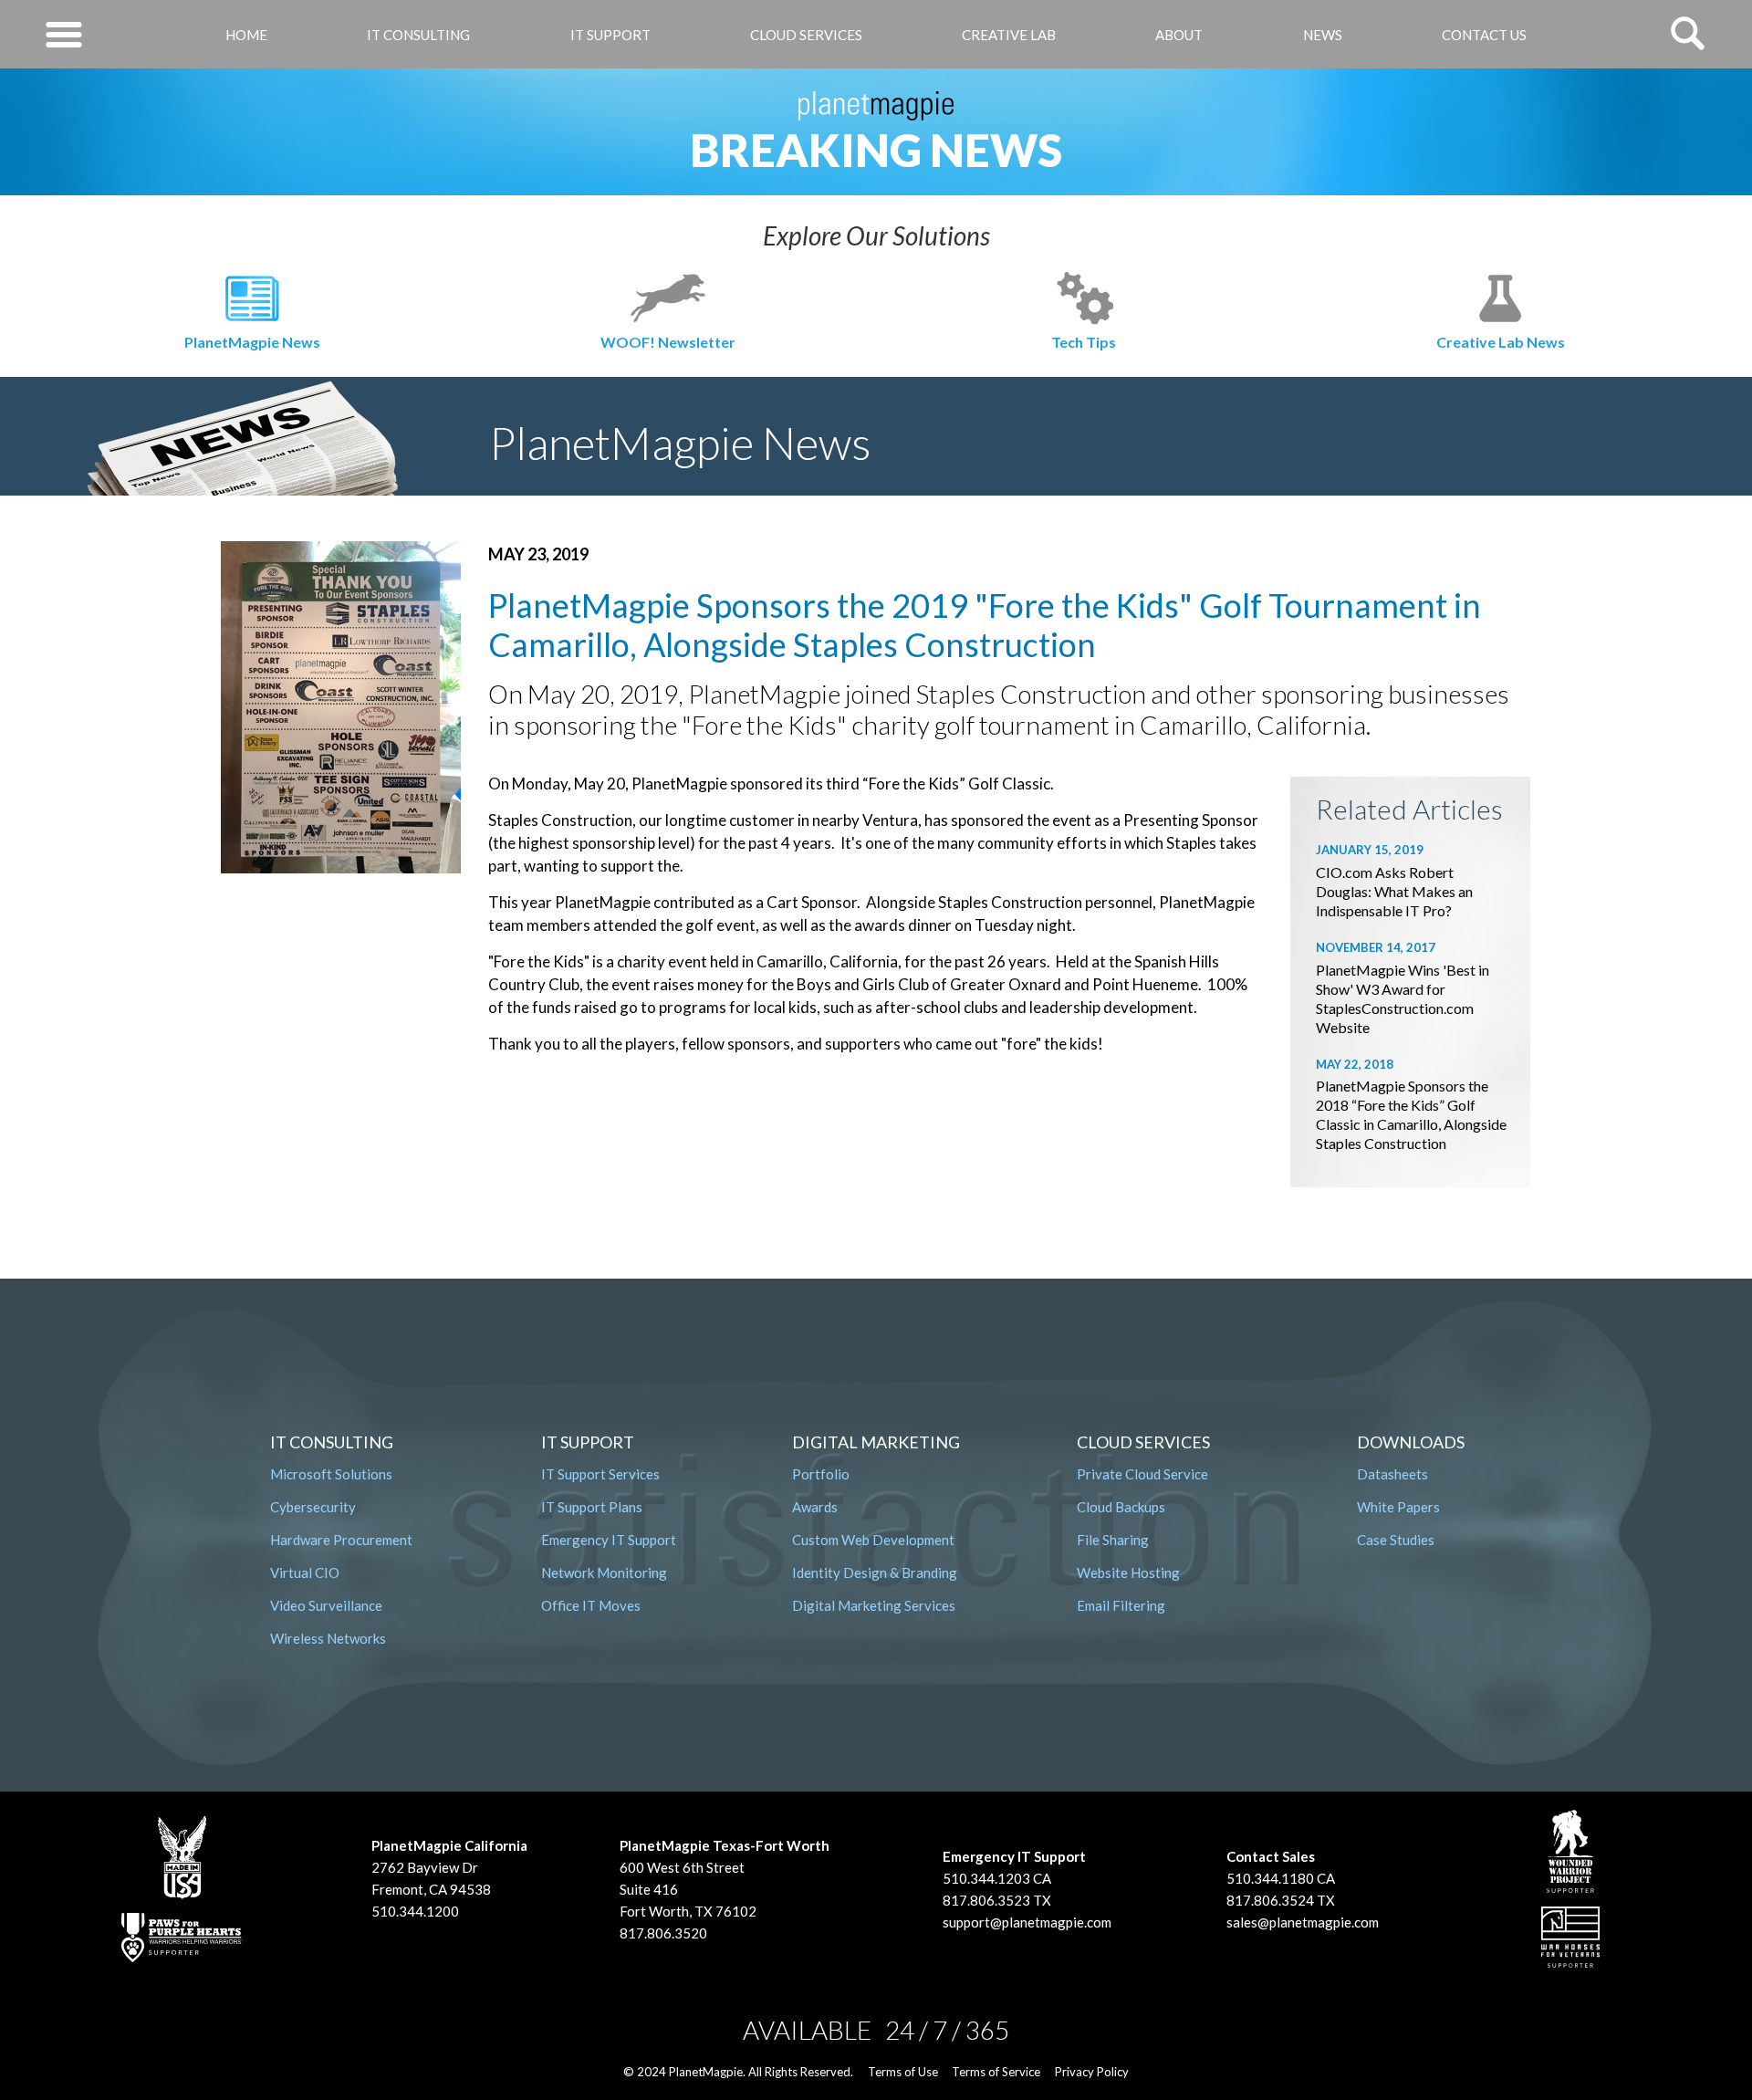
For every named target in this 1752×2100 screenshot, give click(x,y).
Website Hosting (1128, 1572)
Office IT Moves (591, 1605)
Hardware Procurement (341, 1540)
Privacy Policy (1092, 2072)
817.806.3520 (663, 1933)
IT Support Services (600, 1474)
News (1323, 35)
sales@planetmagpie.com (1303, 1922)
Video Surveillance (326, 1605)
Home (246, 35)
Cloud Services (806, 35)
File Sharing (1113, 1540)
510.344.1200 (415, 1911)
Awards (815, 1507)
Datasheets (1392, 1474)
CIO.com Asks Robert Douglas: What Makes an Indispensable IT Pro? (1394, 891)
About (1179, 35)
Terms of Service (996, 2072)
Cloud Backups (1121, 1507)
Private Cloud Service (1142, 1474)
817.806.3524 (1270, 1900)
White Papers (1398, 1507)
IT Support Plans (592, 1507)
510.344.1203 (986, 1878)
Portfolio (821, 1474)
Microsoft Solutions (331, 1474)
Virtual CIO (305, 1572)
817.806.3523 (986, 1900)
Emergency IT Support (609, 1540)
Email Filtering (1121, 1605)
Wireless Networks (328, 1638)
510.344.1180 (1270, 1878)
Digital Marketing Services (874, 1605)
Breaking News (876, 150)
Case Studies (1396, 1540)
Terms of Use (903, 2072)
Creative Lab (1009, 35)
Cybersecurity (313, 1507)
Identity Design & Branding (875, 1572)
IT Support (610, 35)
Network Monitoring (604, 1572)
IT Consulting (418, 35)
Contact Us (1484, 35)
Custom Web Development (873, 1540)
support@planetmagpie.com (1027, 1922)
